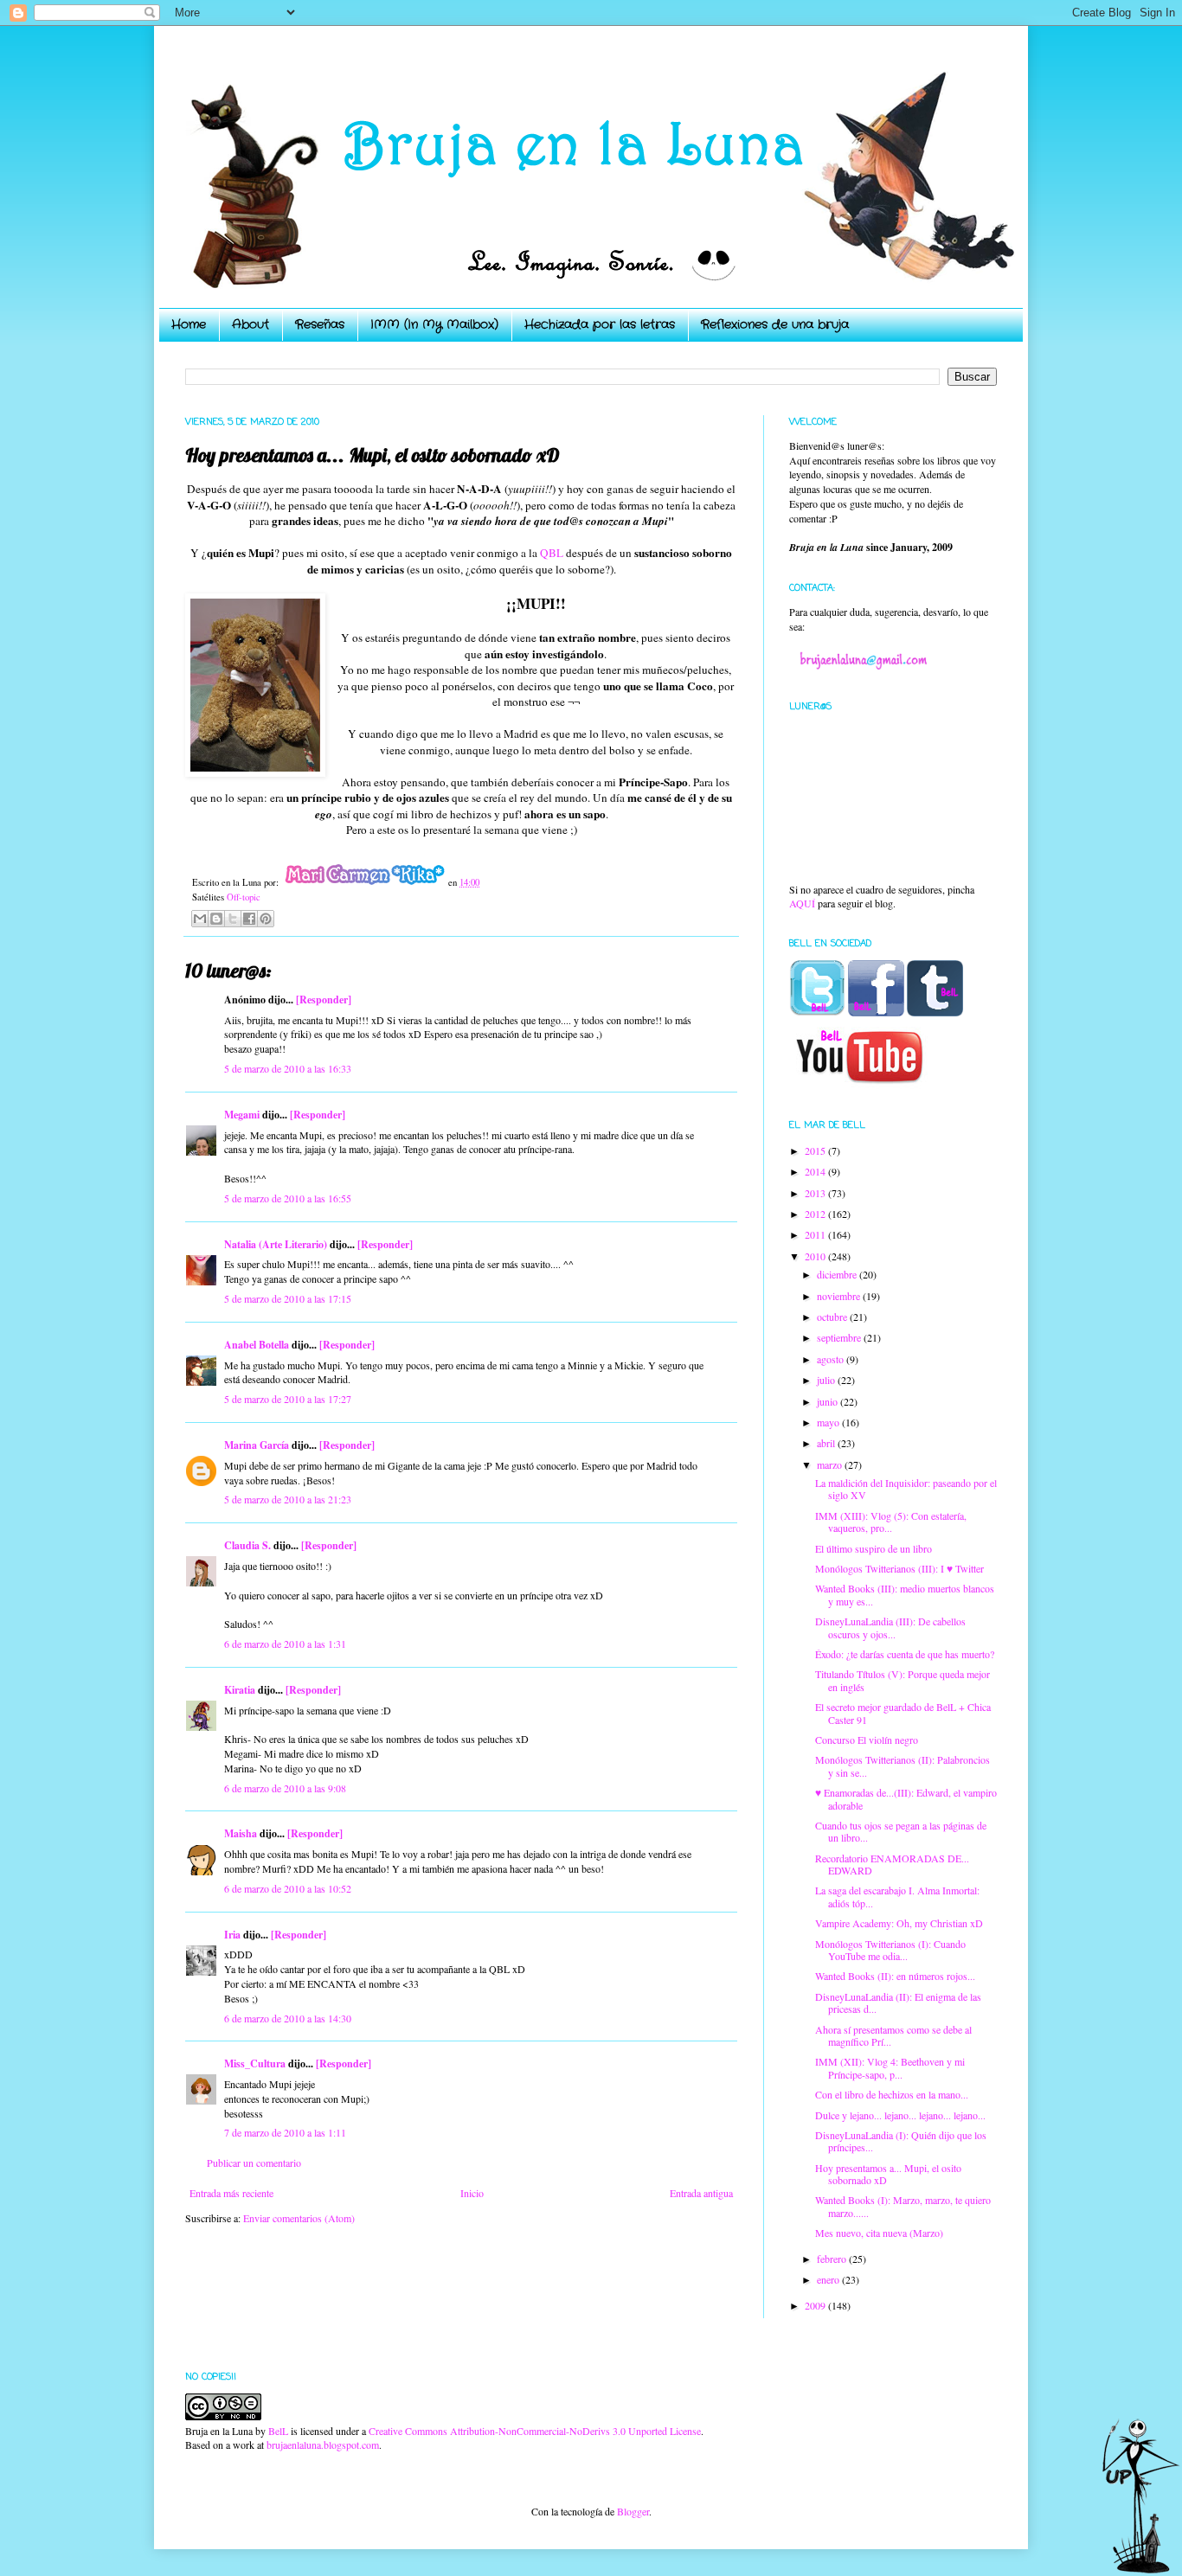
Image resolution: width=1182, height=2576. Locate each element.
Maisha (241, 1833)
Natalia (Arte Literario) (276, 1244)
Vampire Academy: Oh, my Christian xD (899, 1923)
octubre (833, 1317)
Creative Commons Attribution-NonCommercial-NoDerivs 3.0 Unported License (535, 2431)
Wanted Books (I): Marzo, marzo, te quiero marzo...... (903, 2206)
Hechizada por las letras (600, 324)
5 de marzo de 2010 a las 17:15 (288, 1298)
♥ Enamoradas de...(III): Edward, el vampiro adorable (906, 1798)
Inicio (472, 2193)
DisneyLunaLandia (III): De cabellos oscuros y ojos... (890, 1627)
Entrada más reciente (231, 2193)
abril (827, 1443)
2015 (816, 1150)
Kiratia (240, 1690)
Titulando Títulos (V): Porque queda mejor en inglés (903, 1680)
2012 (816, 1214)
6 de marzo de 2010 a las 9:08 (285, 1788)
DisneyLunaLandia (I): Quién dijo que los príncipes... (901, 2141)
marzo (831, 1464)
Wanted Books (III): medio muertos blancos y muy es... (905, 1594)
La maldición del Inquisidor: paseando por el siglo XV (906, 1489)
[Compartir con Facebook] (249, 919)
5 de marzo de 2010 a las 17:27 (288, 1399)
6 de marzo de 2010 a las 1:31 (285, 1644)
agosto (832, 1359)
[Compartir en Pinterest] (266, 919)
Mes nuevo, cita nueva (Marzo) (879, 2233)
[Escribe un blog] (216, 919)
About (251, 324)
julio (827, 1380)
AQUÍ (802, 903)
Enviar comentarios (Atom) (299, 2218)
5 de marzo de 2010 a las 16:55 (288, 1198)
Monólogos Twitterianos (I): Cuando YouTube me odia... (890, 1950)
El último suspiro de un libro (874, 1548)
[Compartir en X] (233, 919)
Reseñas (320, 324)
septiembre (840, 1337)
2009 (816, 2305)
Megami (242, 1115)
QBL (552, 553)
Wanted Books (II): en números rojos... (895, 1976)
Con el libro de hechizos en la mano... (892, 2094)
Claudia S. (247, 1545)
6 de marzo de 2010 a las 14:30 (288, 2018)
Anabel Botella (257, 1345)
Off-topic (244, 897)
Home (189, 324)
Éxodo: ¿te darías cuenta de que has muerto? (905, 1654)
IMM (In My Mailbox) (434, 324)
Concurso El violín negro (867, 1740)
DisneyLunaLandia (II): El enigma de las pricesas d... (898, 2002)
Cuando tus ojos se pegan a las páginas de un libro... (901, 1831)
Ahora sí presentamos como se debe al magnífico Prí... (893, 2035)
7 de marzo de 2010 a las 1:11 (285, 2132)
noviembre (840, 1296)
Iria (232, 1935)
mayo (829, 1422)
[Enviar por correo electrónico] (200, 919)
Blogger (633, 2511)
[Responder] (324, 1000)
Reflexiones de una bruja (775, 324)
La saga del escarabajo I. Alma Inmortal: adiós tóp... (897, 1896)
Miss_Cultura (255, 2063)
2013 (816, 1193)
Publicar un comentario (254, 2163)
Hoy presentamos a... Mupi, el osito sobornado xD (888, 2174)
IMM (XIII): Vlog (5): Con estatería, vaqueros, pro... (891, 1522)
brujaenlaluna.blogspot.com (323, 2445)
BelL (278, 2431)
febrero (833, 2259)
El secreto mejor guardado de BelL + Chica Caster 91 (903, 1713)
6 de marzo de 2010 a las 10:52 (288, 1888)
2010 (816, 1256)
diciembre (838, 1274)
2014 (816, 1171)
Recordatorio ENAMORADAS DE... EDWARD (892, 1864)
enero (829, 2279)
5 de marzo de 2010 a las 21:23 (288, 1499)
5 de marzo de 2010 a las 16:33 (288, 1068)
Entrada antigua (701, 2193)
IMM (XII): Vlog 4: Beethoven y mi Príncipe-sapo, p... (890, 2067)
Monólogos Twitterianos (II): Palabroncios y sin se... (903, 1765)
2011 (816, 1234)
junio (829, 1401)
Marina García (257, 1445)
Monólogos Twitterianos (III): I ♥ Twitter (899, 1568)
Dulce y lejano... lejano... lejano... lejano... (900, 2115)
